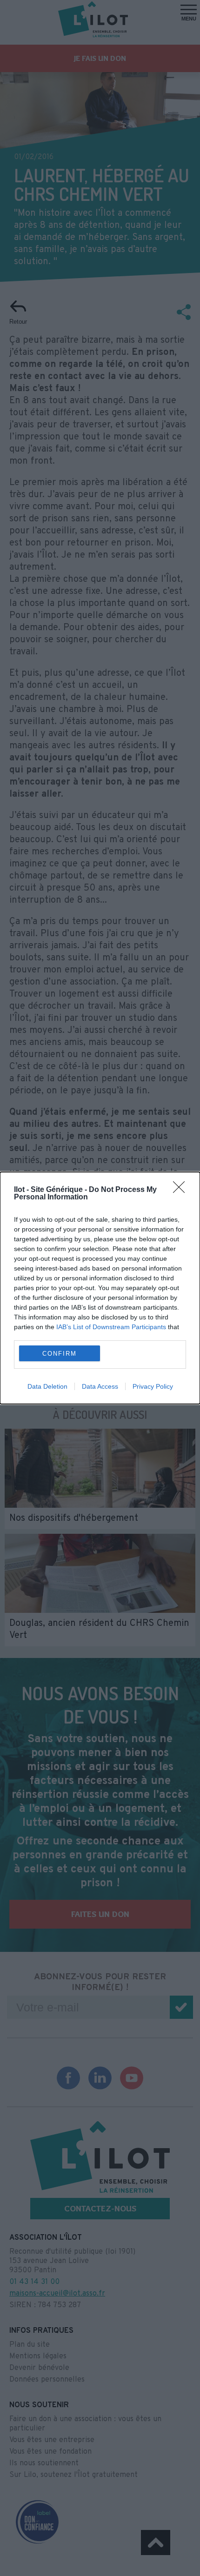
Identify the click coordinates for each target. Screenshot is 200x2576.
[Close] (182, 1190)
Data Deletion (47, 1386)
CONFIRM (60, 1354)
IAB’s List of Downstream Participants (111, 1327)
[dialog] (100, 1288)
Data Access (100, 1386)
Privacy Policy (153, 1386)
